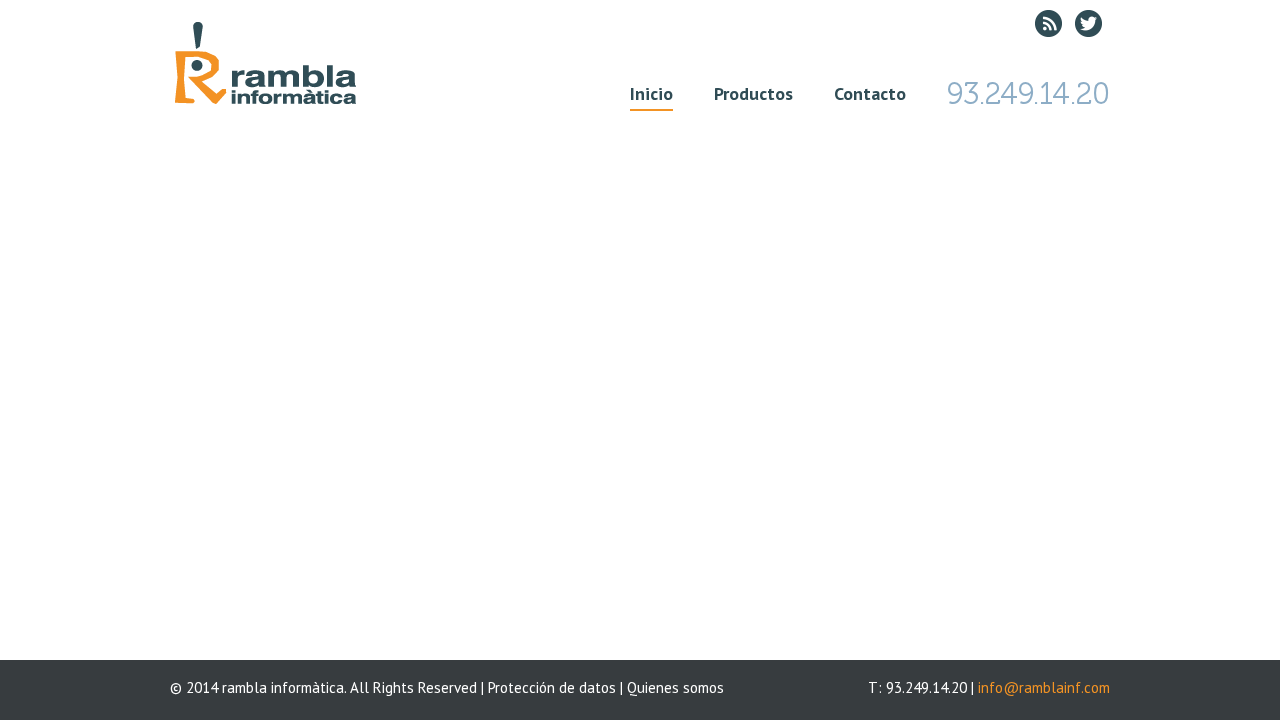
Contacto (870, 93)
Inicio (651, 93)
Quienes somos (675, 687)
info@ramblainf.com (1044, 687)
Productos (753, 93)
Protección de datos (552, 687)
